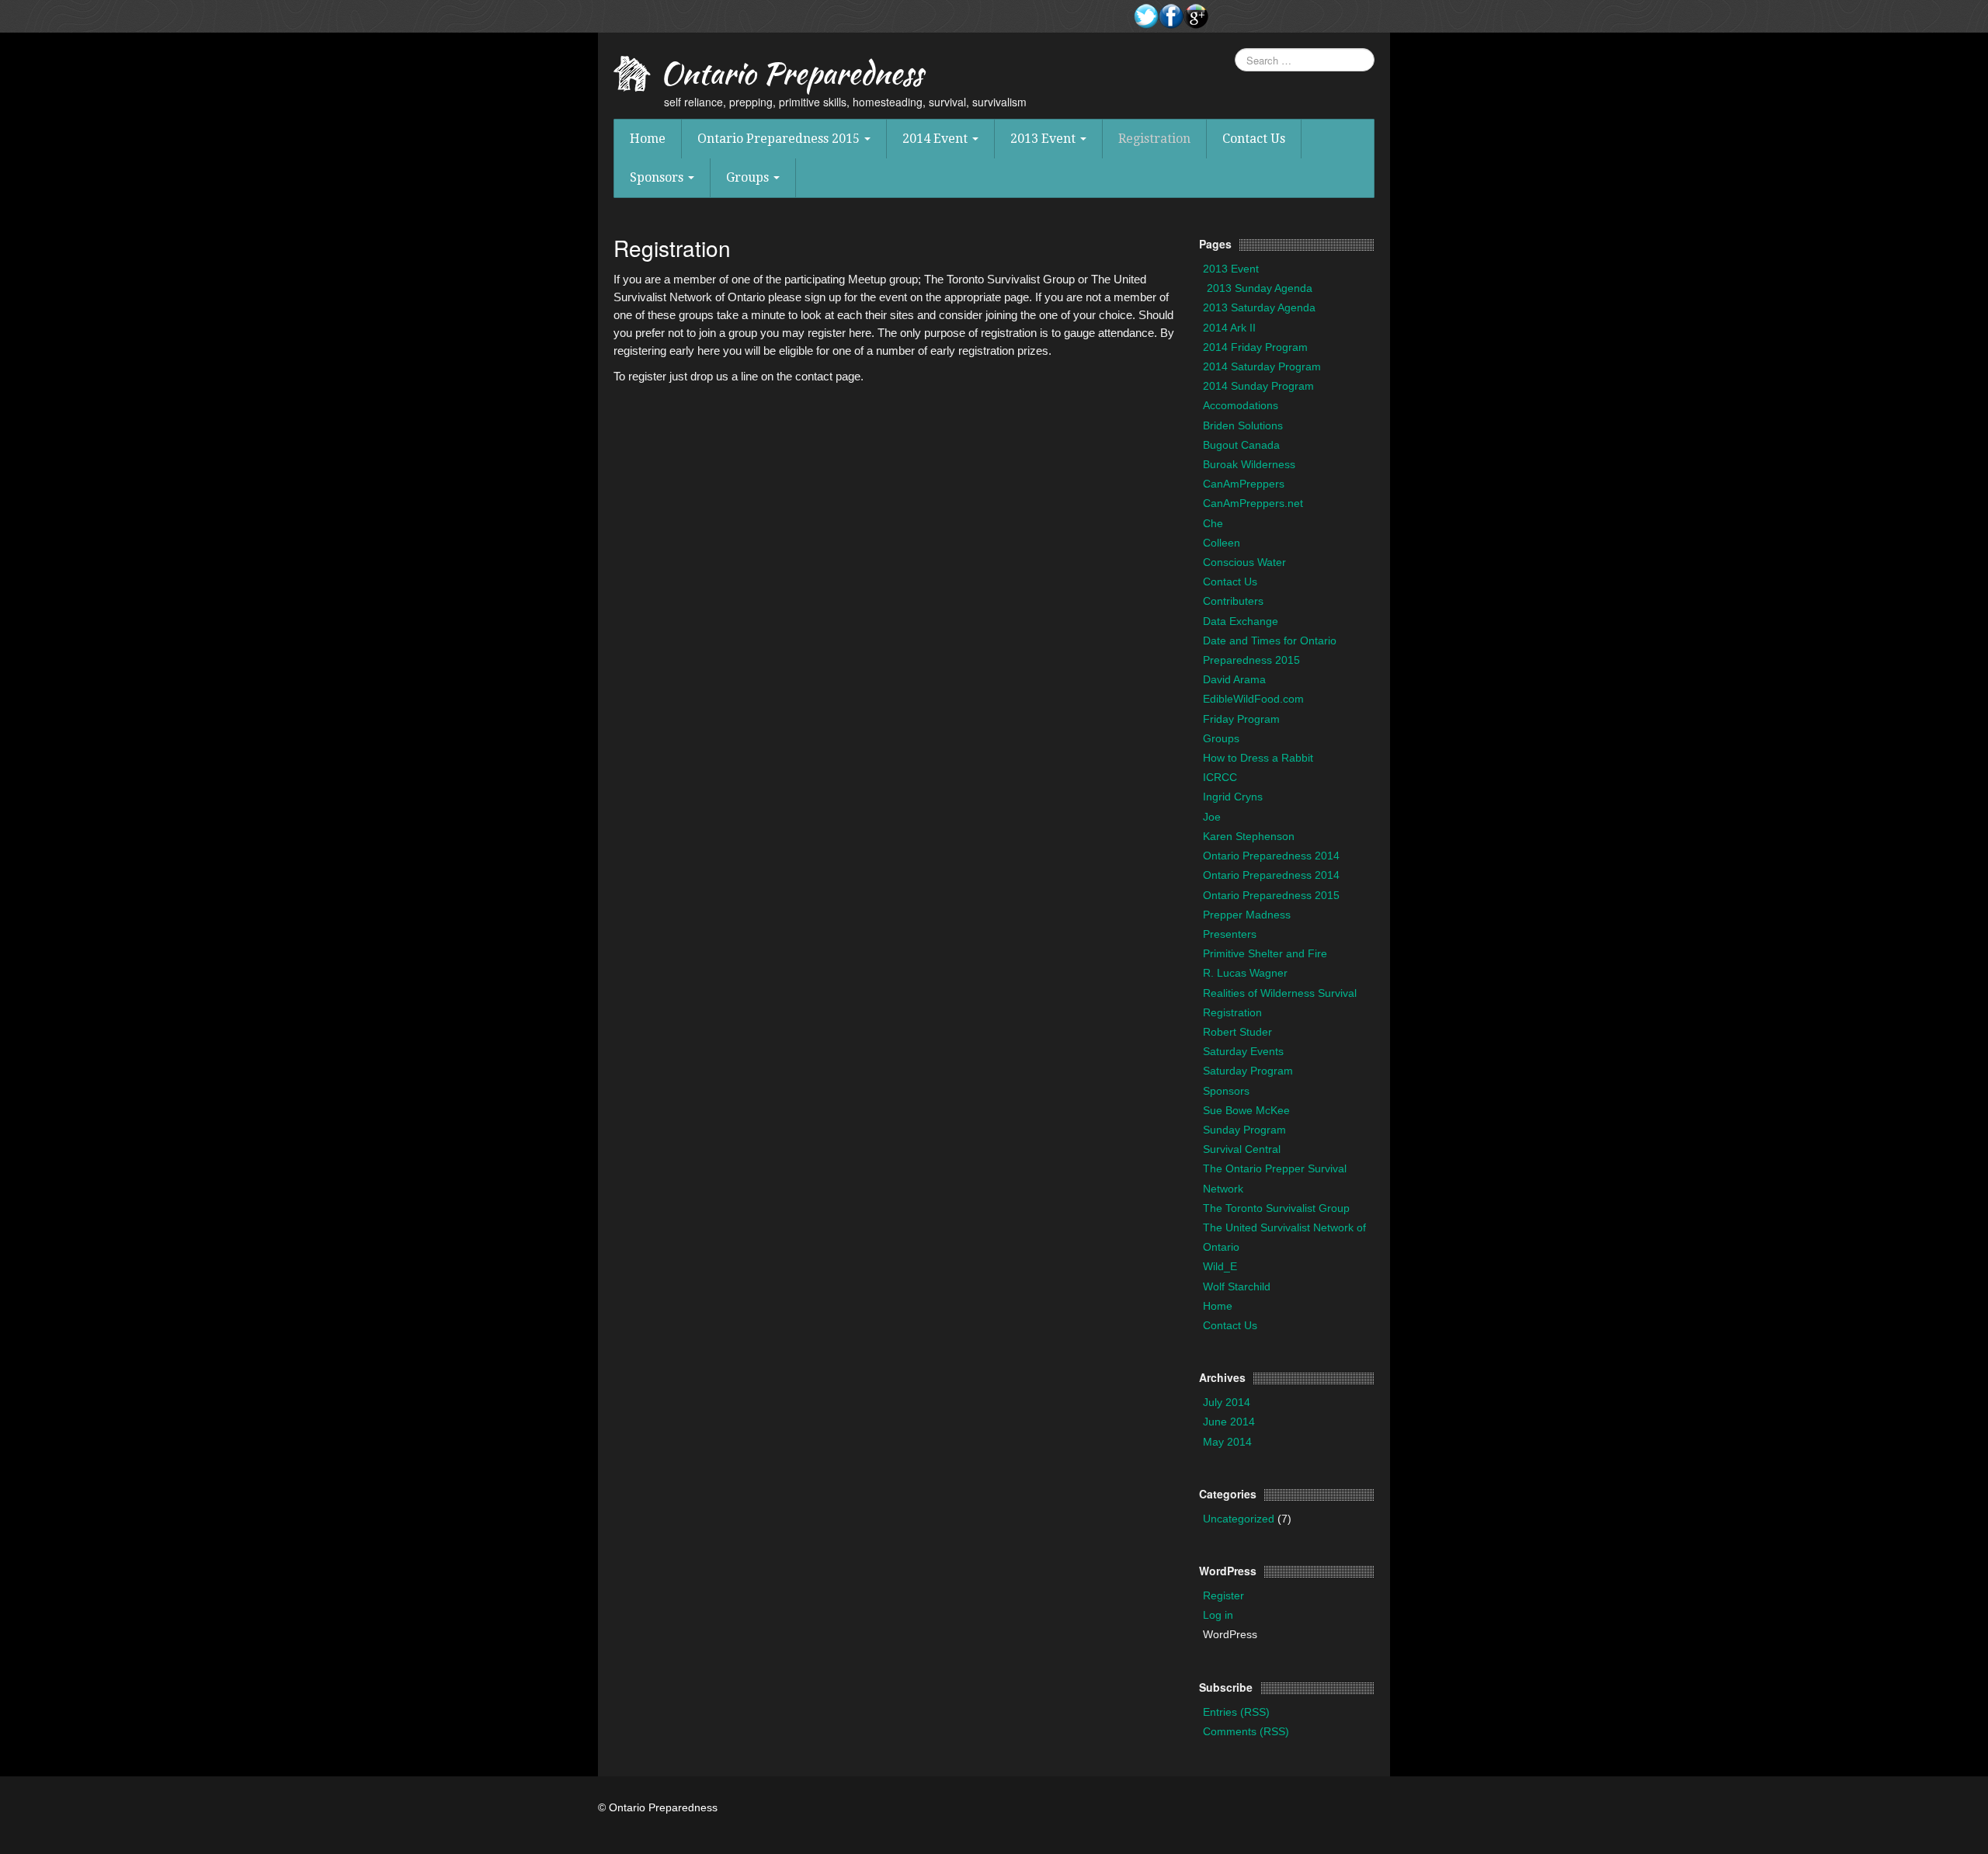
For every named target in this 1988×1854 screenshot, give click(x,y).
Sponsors (658, 177)
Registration (1154, 139)
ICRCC (1220, 777)
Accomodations (1241, 405)
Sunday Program (1244, 1130)
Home (648, 139)
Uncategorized (1239, 1519)
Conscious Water (1244, 562)
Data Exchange (1241, 621)
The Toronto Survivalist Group (1276, 1208)
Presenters (1230, 934)
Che (1213, 523)
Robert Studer (1237, 1032)
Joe (1212, 817)
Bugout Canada (1241, 445)
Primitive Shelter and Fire (1265, 953)
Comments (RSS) (1246, 1731)
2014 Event (937, 139)
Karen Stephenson (1249, 836)
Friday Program (1241, 719)
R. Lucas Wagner (1245, 973)
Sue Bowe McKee (1246, 1110)
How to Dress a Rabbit (1258, 758)
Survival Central (1242, 1149)
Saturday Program (1248, 1071)
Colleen (1222, 543)
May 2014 (1227, 1442)
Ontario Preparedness (791, 77)
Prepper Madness (1247, 915)
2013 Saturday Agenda (1259, 307)
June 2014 (1229, 1422)
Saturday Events (1243, 1051)
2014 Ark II (1229, 328)
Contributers (1233, 601)
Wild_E (1220, 1266)
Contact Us (1254, 139)
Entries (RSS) (1236, 1712)
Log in (1218, 1615)
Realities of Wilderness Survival (1280, 993)
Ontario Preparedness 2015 (780, 139)
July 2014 (1227, 1402)
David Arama (1234, 679)
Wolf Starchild (1237, 1286)
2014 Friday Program (1255, 347)
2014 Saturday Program (1262, 366)
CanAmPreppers (1244, 484)
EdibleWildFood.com (1253, 699)
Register (1223, 1595)
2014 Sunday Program (1258, 386)
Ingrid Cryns (1233, 797)
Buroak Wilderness (1249, 464)
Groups (749, 177)
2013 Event (1044, 139)
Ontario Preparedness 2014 (1271, 856)
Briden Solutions (1243, 425)
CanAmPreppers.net (1253, 503)
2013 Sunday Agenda (1260, 288)
